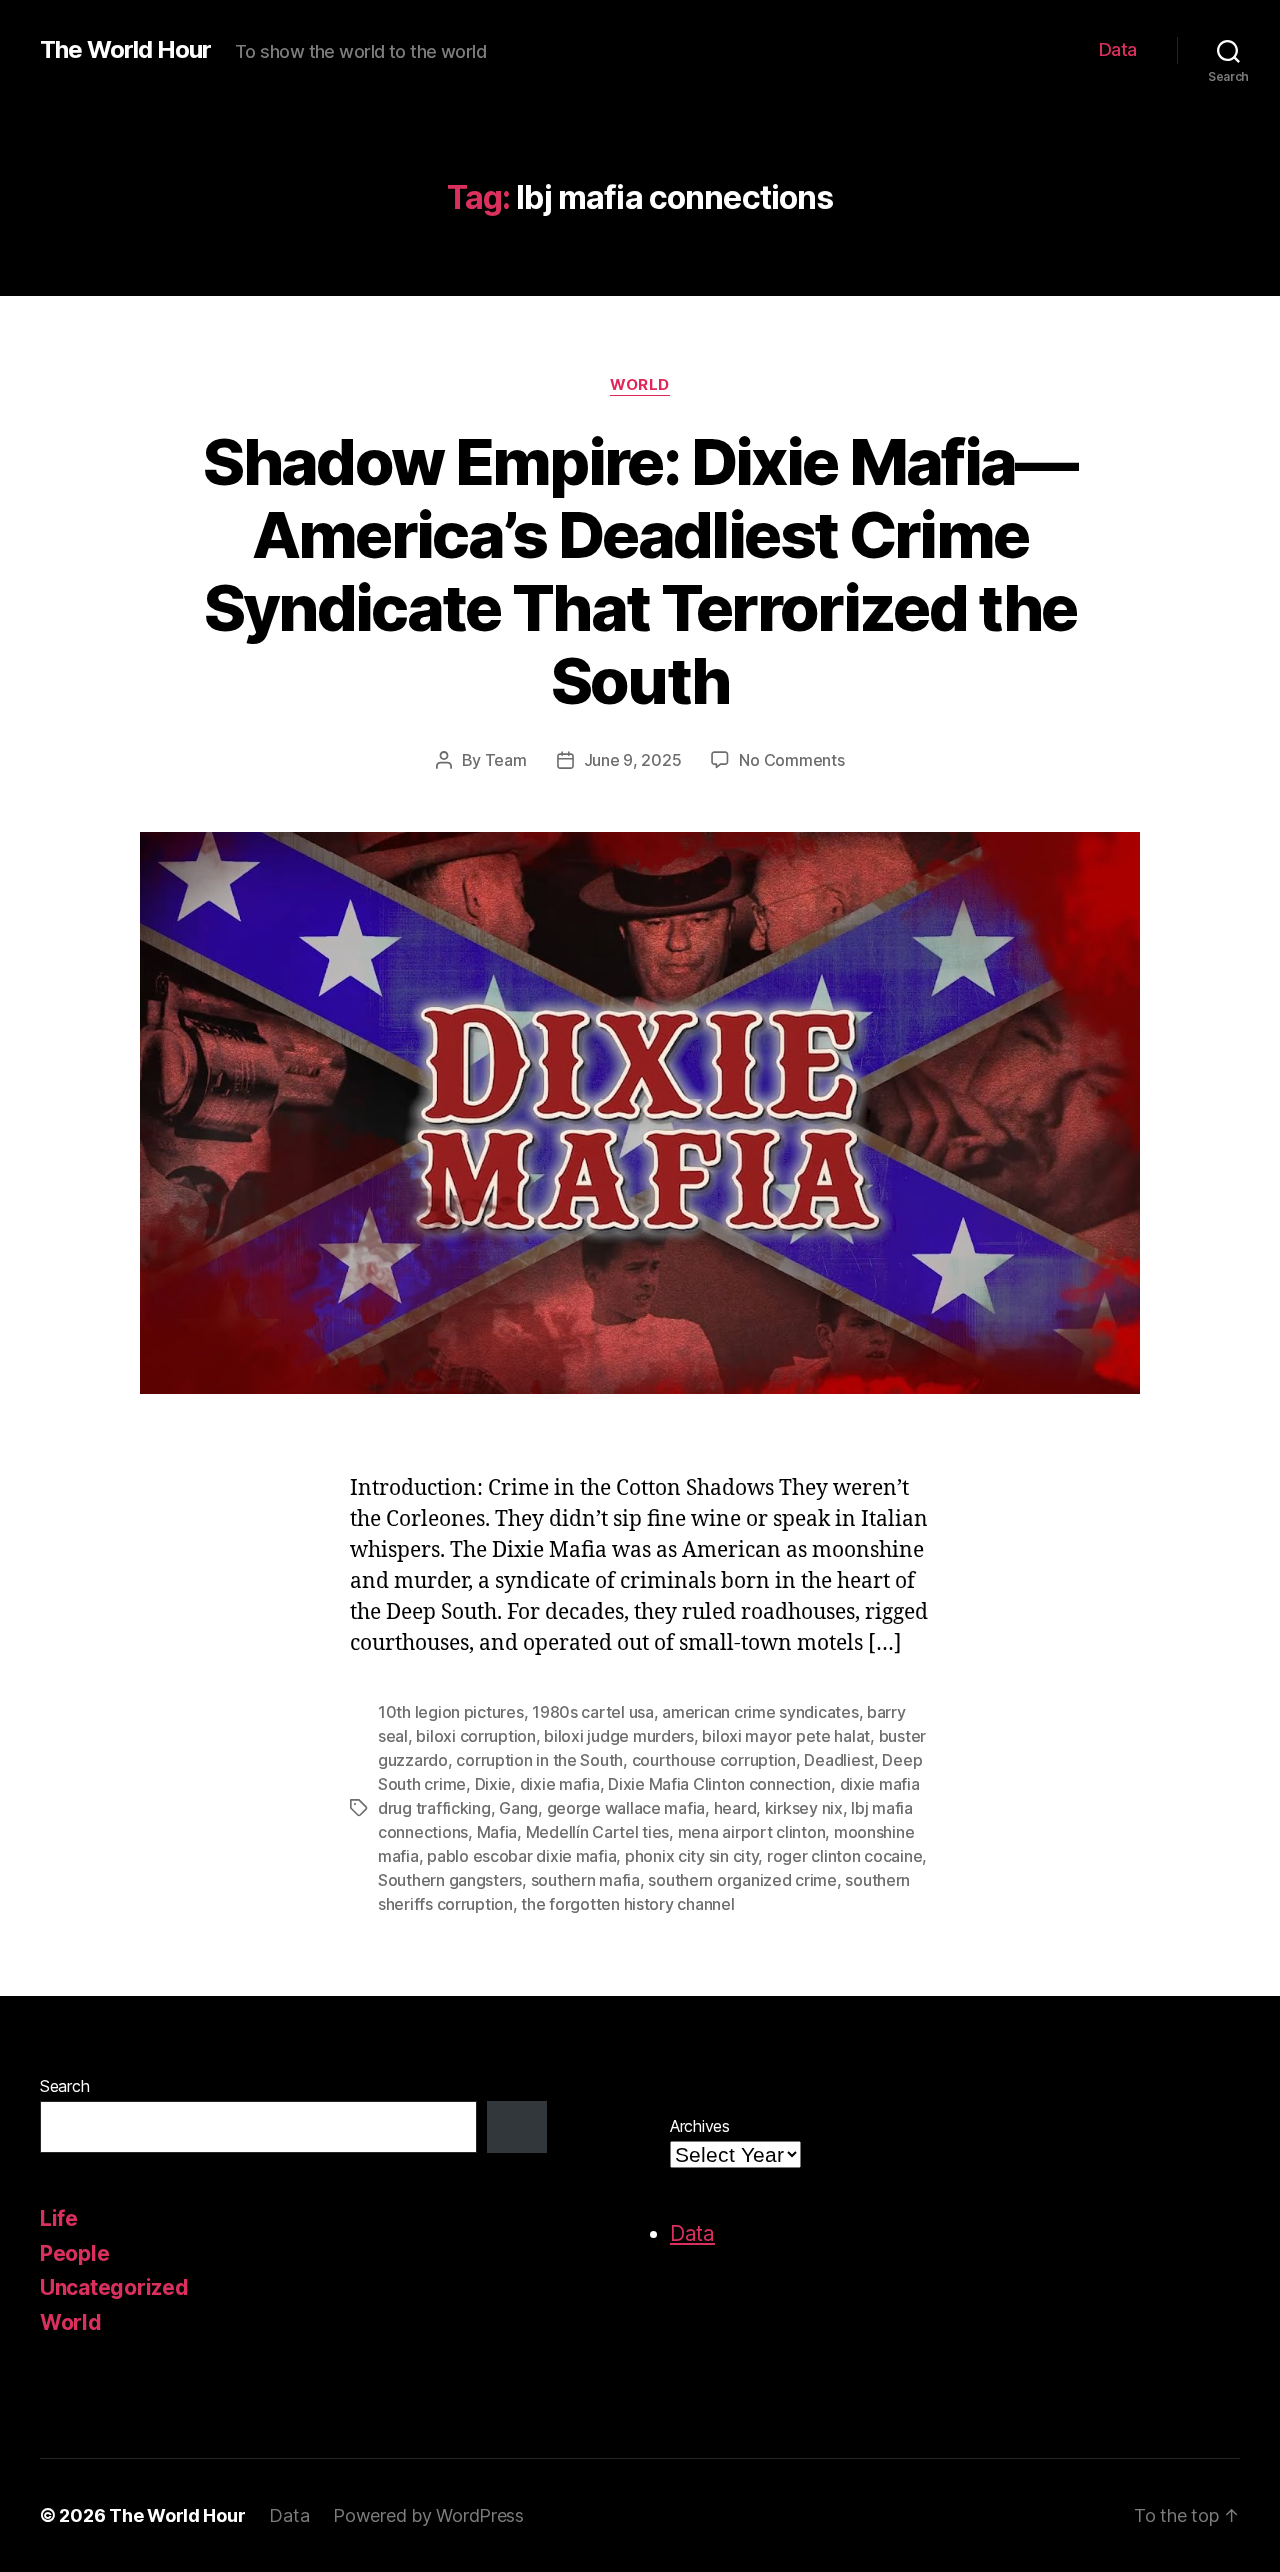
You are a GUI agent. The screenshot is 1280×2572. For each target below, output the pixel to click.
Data (1118, 49)
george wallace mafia (626, 1808)
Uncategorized (114, 2287)
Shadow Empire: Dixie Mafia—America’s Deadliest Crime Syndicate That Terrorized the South (639, 571)
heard (735, 1808)
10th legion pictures (451, 1712)
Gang (518, 1808)
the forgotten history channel (627, 1904)
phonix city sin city (692, 1856)
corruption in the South (539, 1760)
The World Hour (125, 50)
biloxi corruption (475, 1736)
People (74, 2253)
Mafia (497, 1832)
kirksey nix (804, 1808)
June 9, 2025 (633, 760)
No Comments (791, 760)
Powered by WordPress (428, 2515)
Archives (700, 2126)
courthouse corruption (714, 1760)
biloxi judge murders (619, 1736)
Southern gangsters (450, 1880)
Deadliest (839, 1760)
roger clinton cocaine (844, 1856)
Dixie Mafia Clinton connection (719, 1784)
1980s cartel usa (593, 1712)
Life (59, 2218)
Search (64, 2086)
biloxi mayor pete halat (786, 1736)
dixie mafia (560, 1784)
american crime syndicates (760, 1712)
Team (506, 760)
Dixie (493, 1784)
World (640, 385)
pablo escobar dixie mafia (521, 1856)
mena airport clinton (752, 1832)
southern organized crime (742, 1880)
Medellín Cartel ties (598, 1832)
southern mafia (585, 1880)
